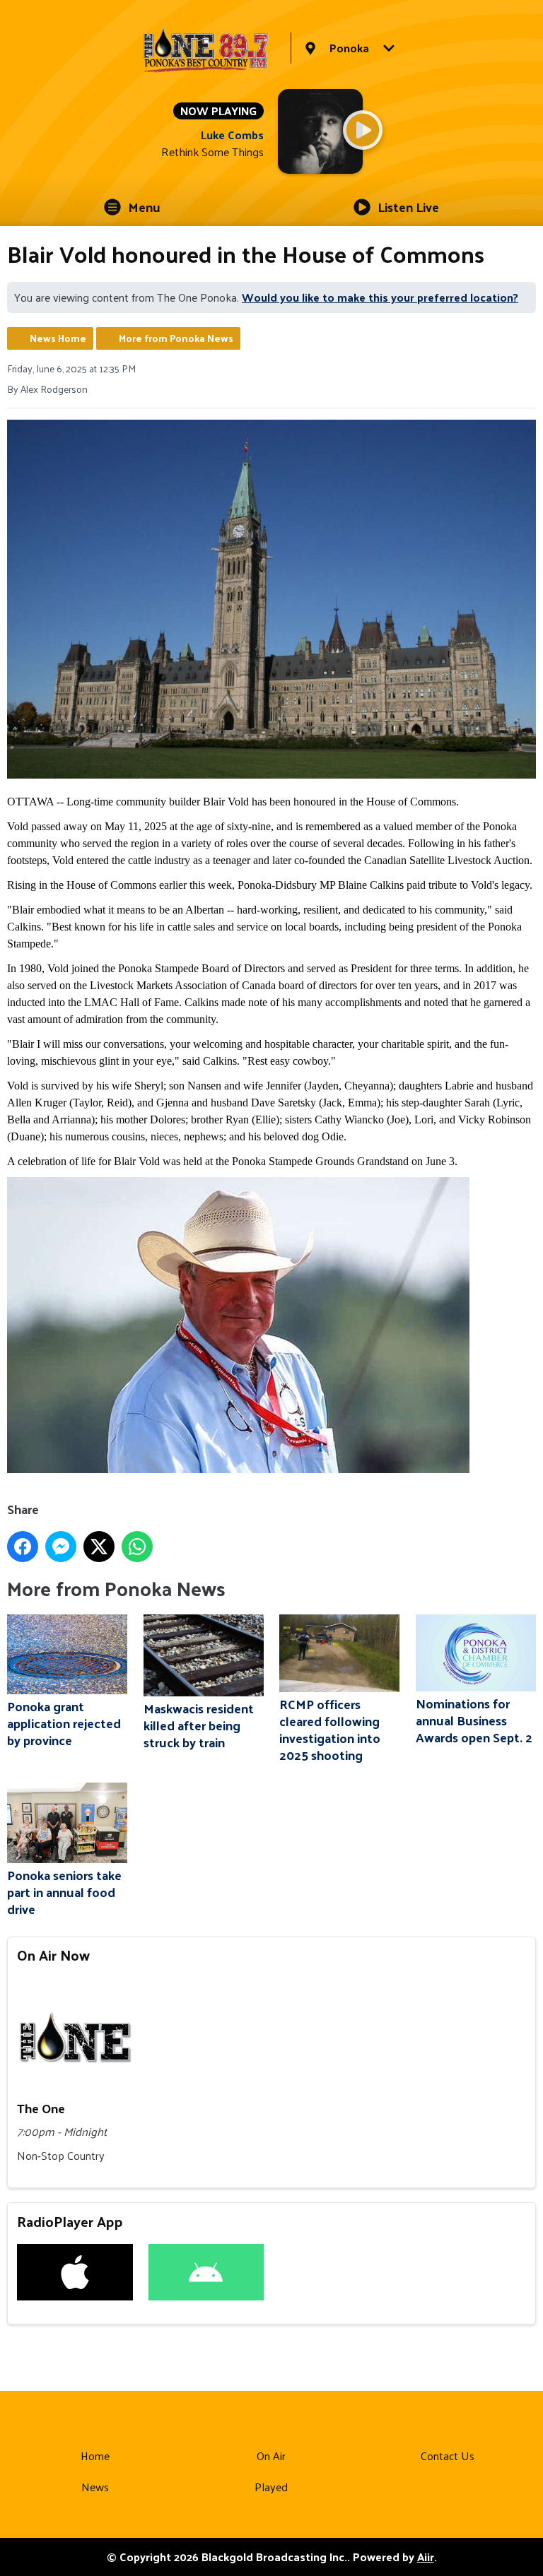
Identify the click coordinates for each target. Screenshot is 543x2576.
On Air (271, 2456)
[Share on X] (99, 1547)
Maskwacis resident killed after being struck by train (199, 1725)
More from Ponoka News (176, 338)
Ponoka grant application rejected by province (64, 1723)
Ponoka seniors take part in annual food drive (64, 1891)
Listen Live (408, 207)
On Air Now (53, 1955)
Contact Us (448, 2456)
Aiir (426, 2557)
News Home (58, 338)
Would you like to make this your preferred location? (380, 297)
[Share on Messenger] (61, 1547)
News (95, 2487)
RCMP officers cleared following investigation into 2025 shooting (330, 1729)
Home (95, 2456)
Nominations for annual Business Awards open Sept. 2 (474, 1720)
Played (271, 2487)
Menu (144, 207)
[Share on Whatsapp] (137, 1547)
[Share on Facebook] (23, 1547)
